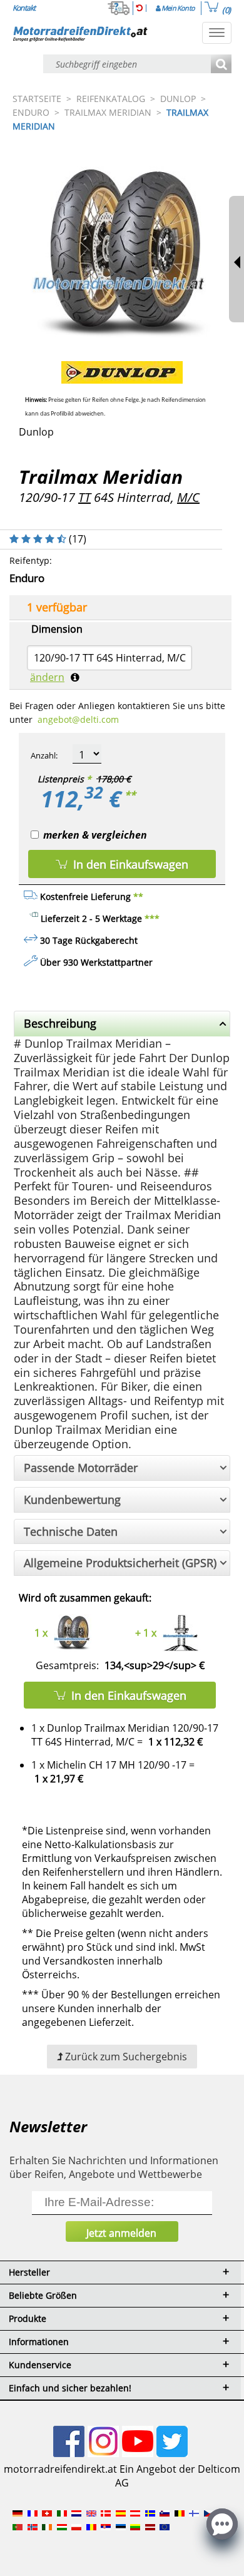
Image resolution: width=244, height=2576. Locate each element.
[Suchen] (221, 65)
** (130, 795)
